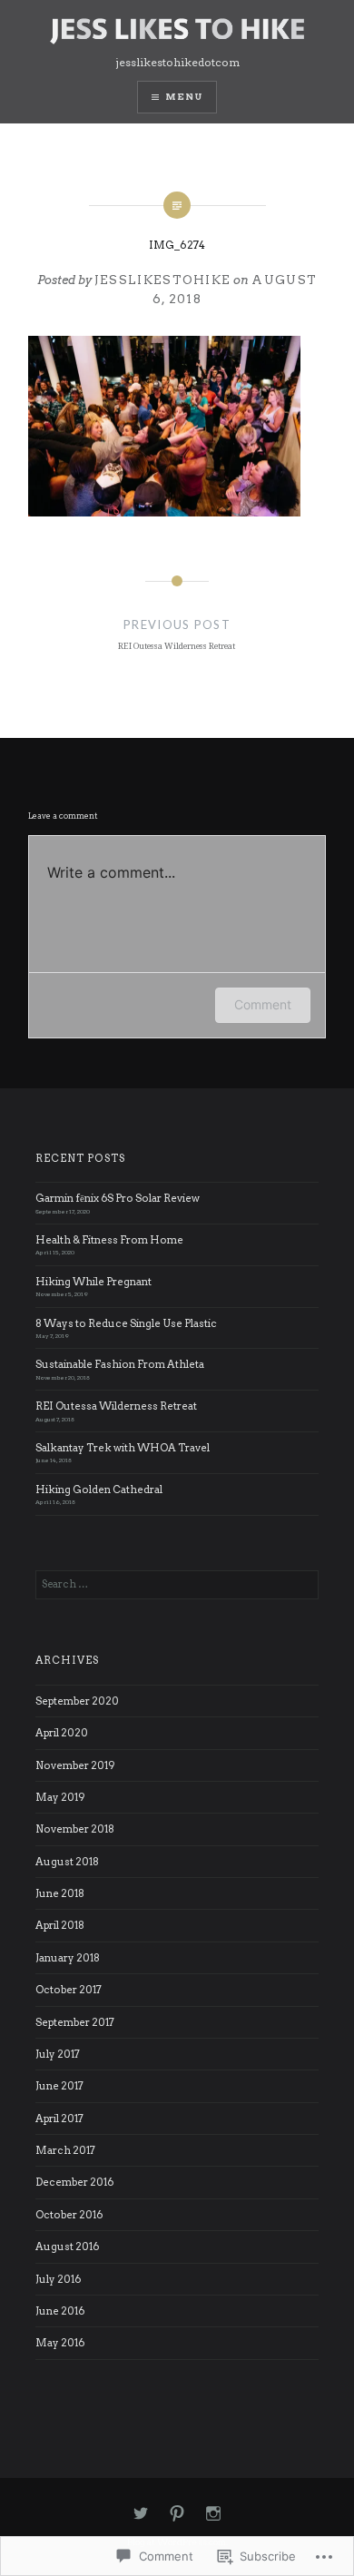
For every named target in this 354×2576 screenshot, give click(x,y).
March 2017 (65, 2150)
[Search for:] (177, 1584)
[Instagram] (213, 2514)
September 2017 (75, 2022)
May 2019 (60, 1797)
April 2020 (62, 1733)
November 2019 (75, 1765)
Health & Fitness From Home (109, 1240)
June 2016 (60, 2311)
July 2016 (58, 2279)
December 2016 (74, 2182)
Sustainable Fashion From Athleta (120, 1364)
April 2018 (60, 1925)
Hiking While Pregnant (93, 1282)
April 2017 (59, 2119)
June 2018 (60, 1893)
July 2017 (58, 2054)
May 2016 (60, 2343)
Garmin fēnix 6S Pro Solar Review (118, 1198)
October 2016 (69, 2215)
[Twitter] (141, 2514)
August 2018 (67, 1862)
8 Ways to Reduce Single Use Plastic (126, 1323)
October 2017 (69, 1990)
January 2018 (68, 1958)
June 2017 (59, 2086)
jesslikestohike (163, 280)
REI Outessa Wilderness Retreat (116, 1406)
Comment (263, 1004)
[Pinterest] (177, 2514)
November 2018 (75, 1829)
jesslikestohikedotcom (177, 62)
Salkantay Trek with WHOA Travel (123, 1448)
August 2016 (67, 2247)
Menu (184, 97)
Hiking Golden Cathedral (99, 1490)
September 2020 (77, 1701)
